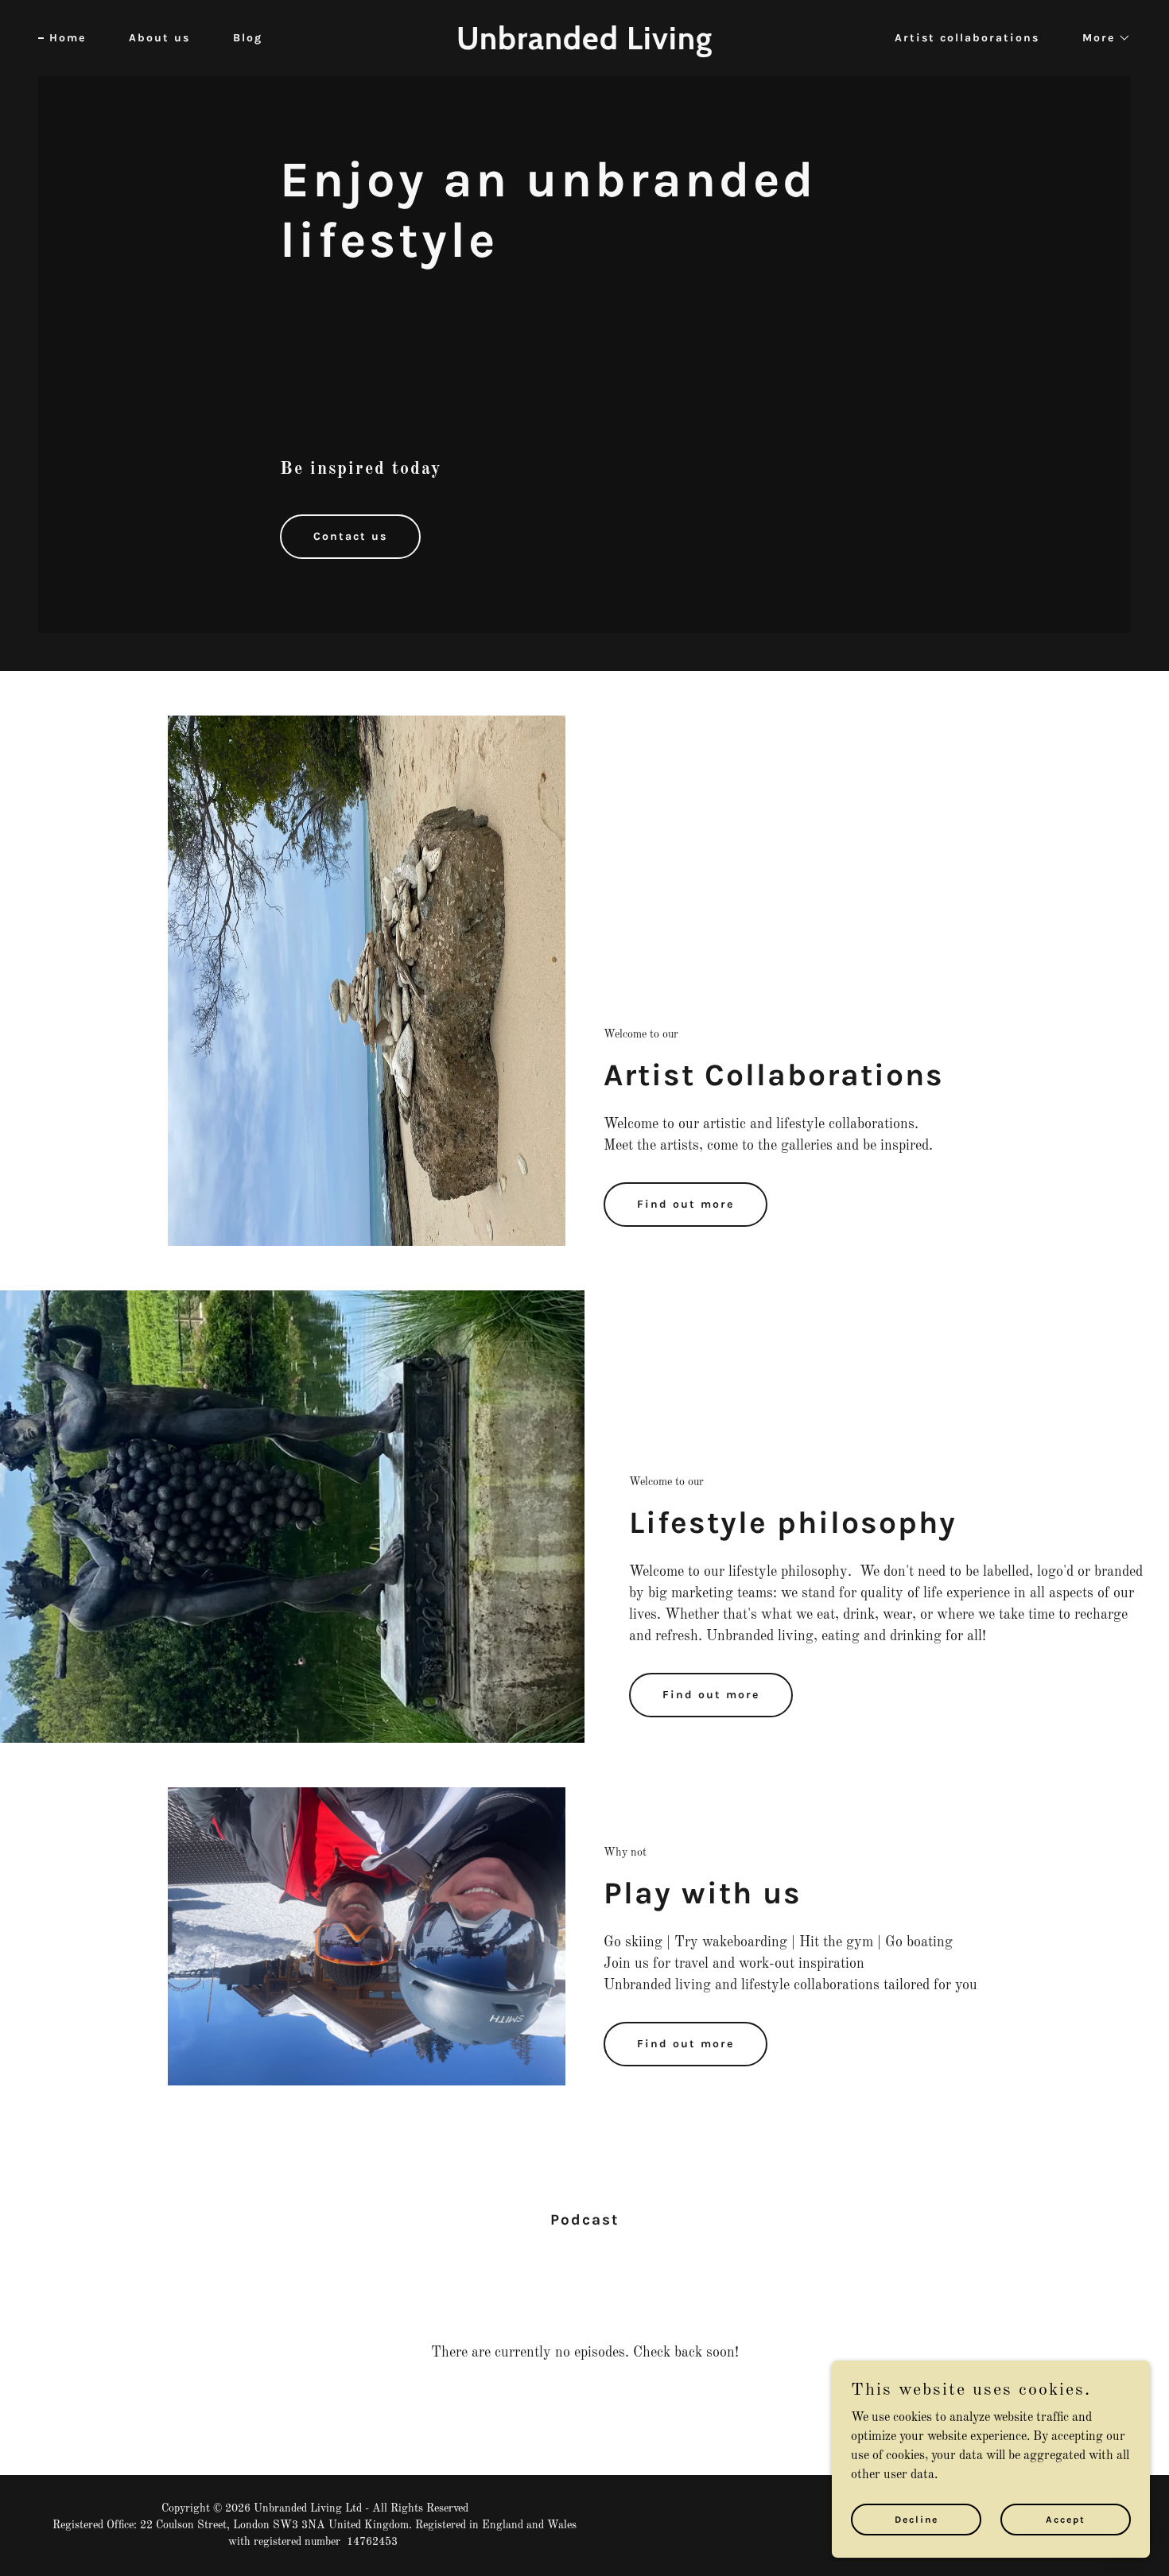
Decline (917, 2519)
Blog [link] (248, 38)
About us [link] (159, 38)
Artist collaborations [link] (967, 38)
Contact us (350, 536)
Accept (1066, 2519)
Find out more (685, 1204)
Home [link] (68, 38)
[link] (584, 46)
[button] (1101, 38)
